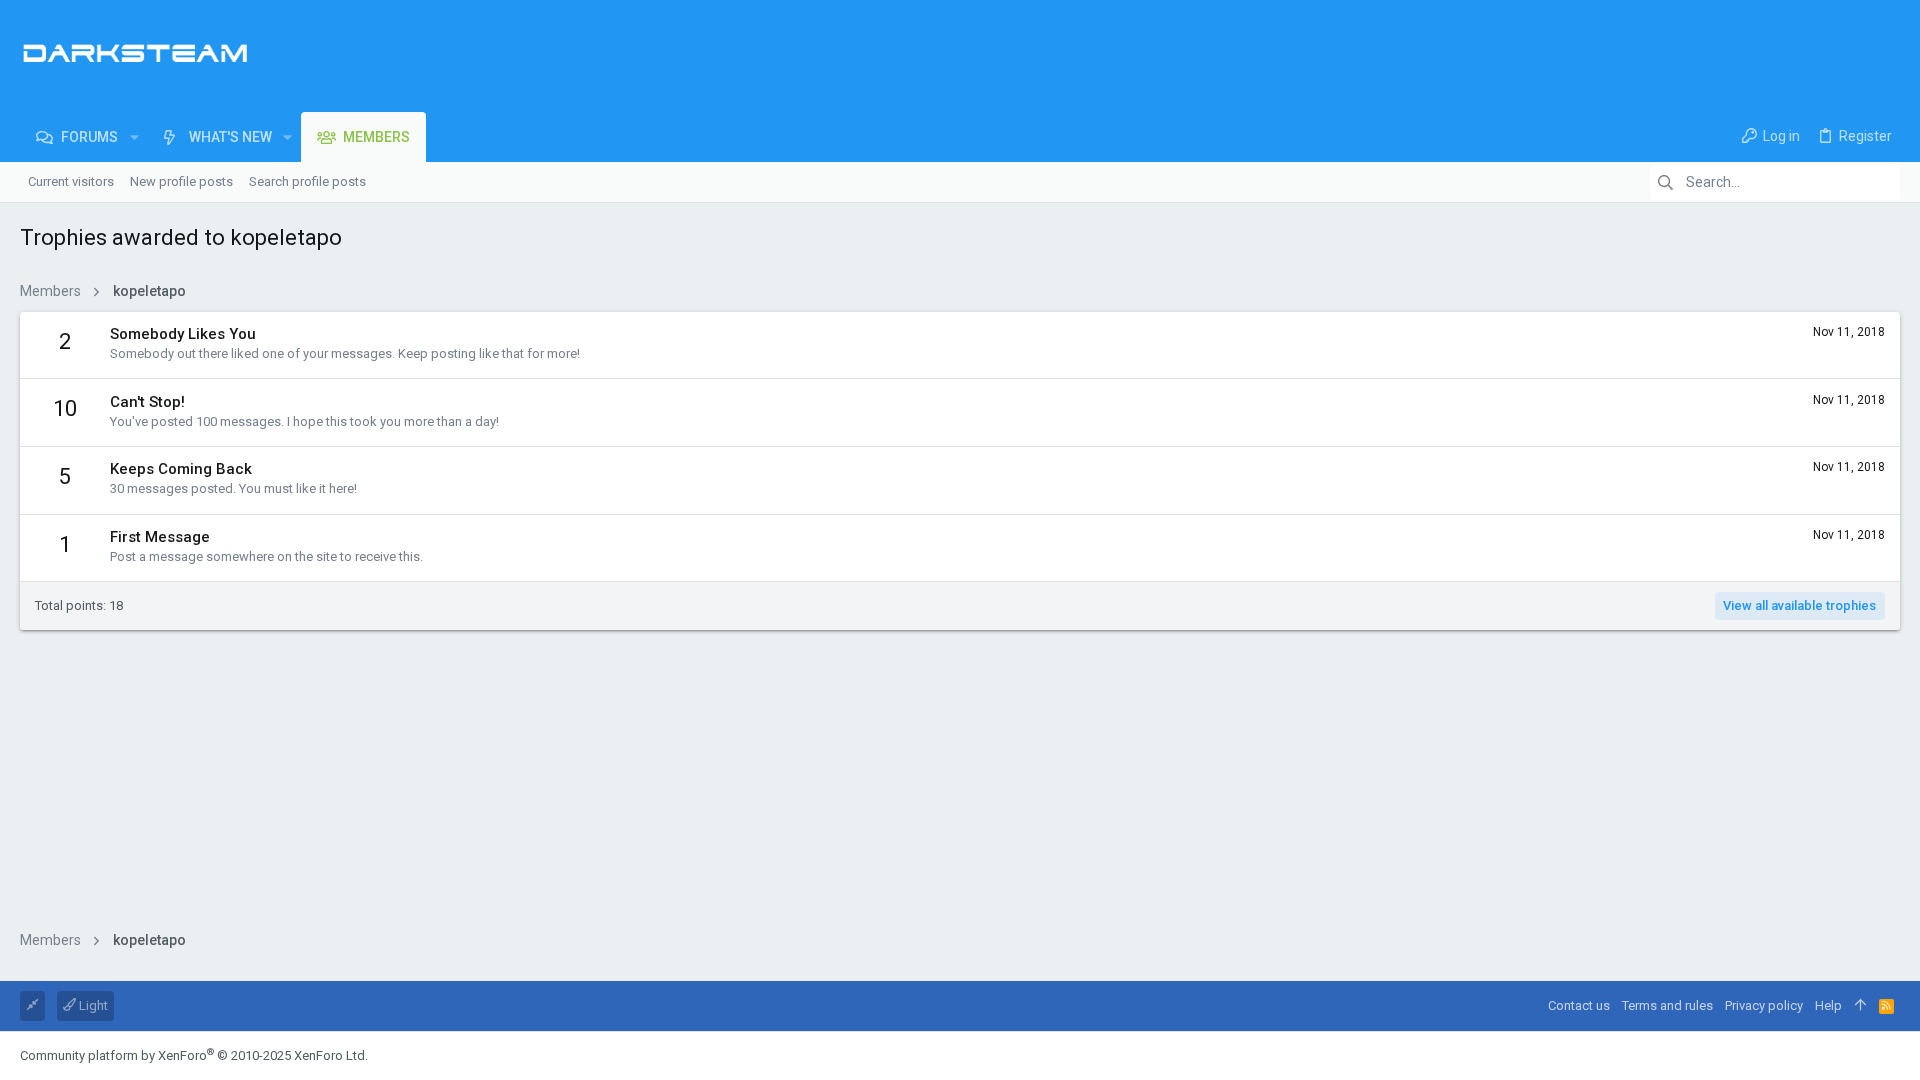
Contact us (1579, 1005)
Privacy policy (1764, 1005)
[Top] (1860, 1006)
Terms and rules (1667, 1005)
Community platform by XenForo (194, 1055)
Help (1828, 1005)
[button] (133, 137)
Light (92, 1005)
